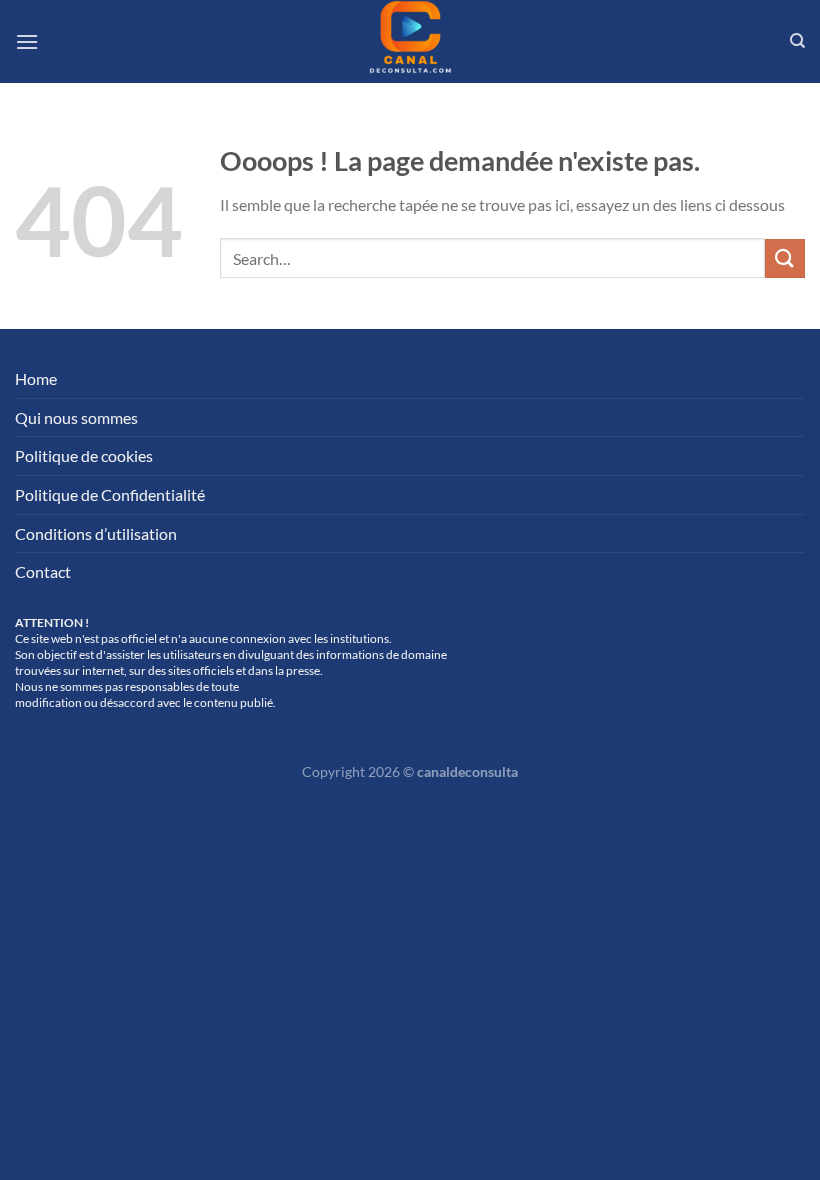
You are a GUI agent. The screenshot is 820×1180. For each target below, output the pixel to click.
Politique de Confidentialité (110, 494)
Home (36, 378)
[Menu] (27, 41)
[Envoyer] (785, 258)
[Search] (797, 41)
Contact (43, 571)
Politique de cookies (84, 455)
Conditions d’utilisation (96, 533)
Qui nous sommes (76, 417)
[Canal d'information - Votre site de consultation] (410, 41)
